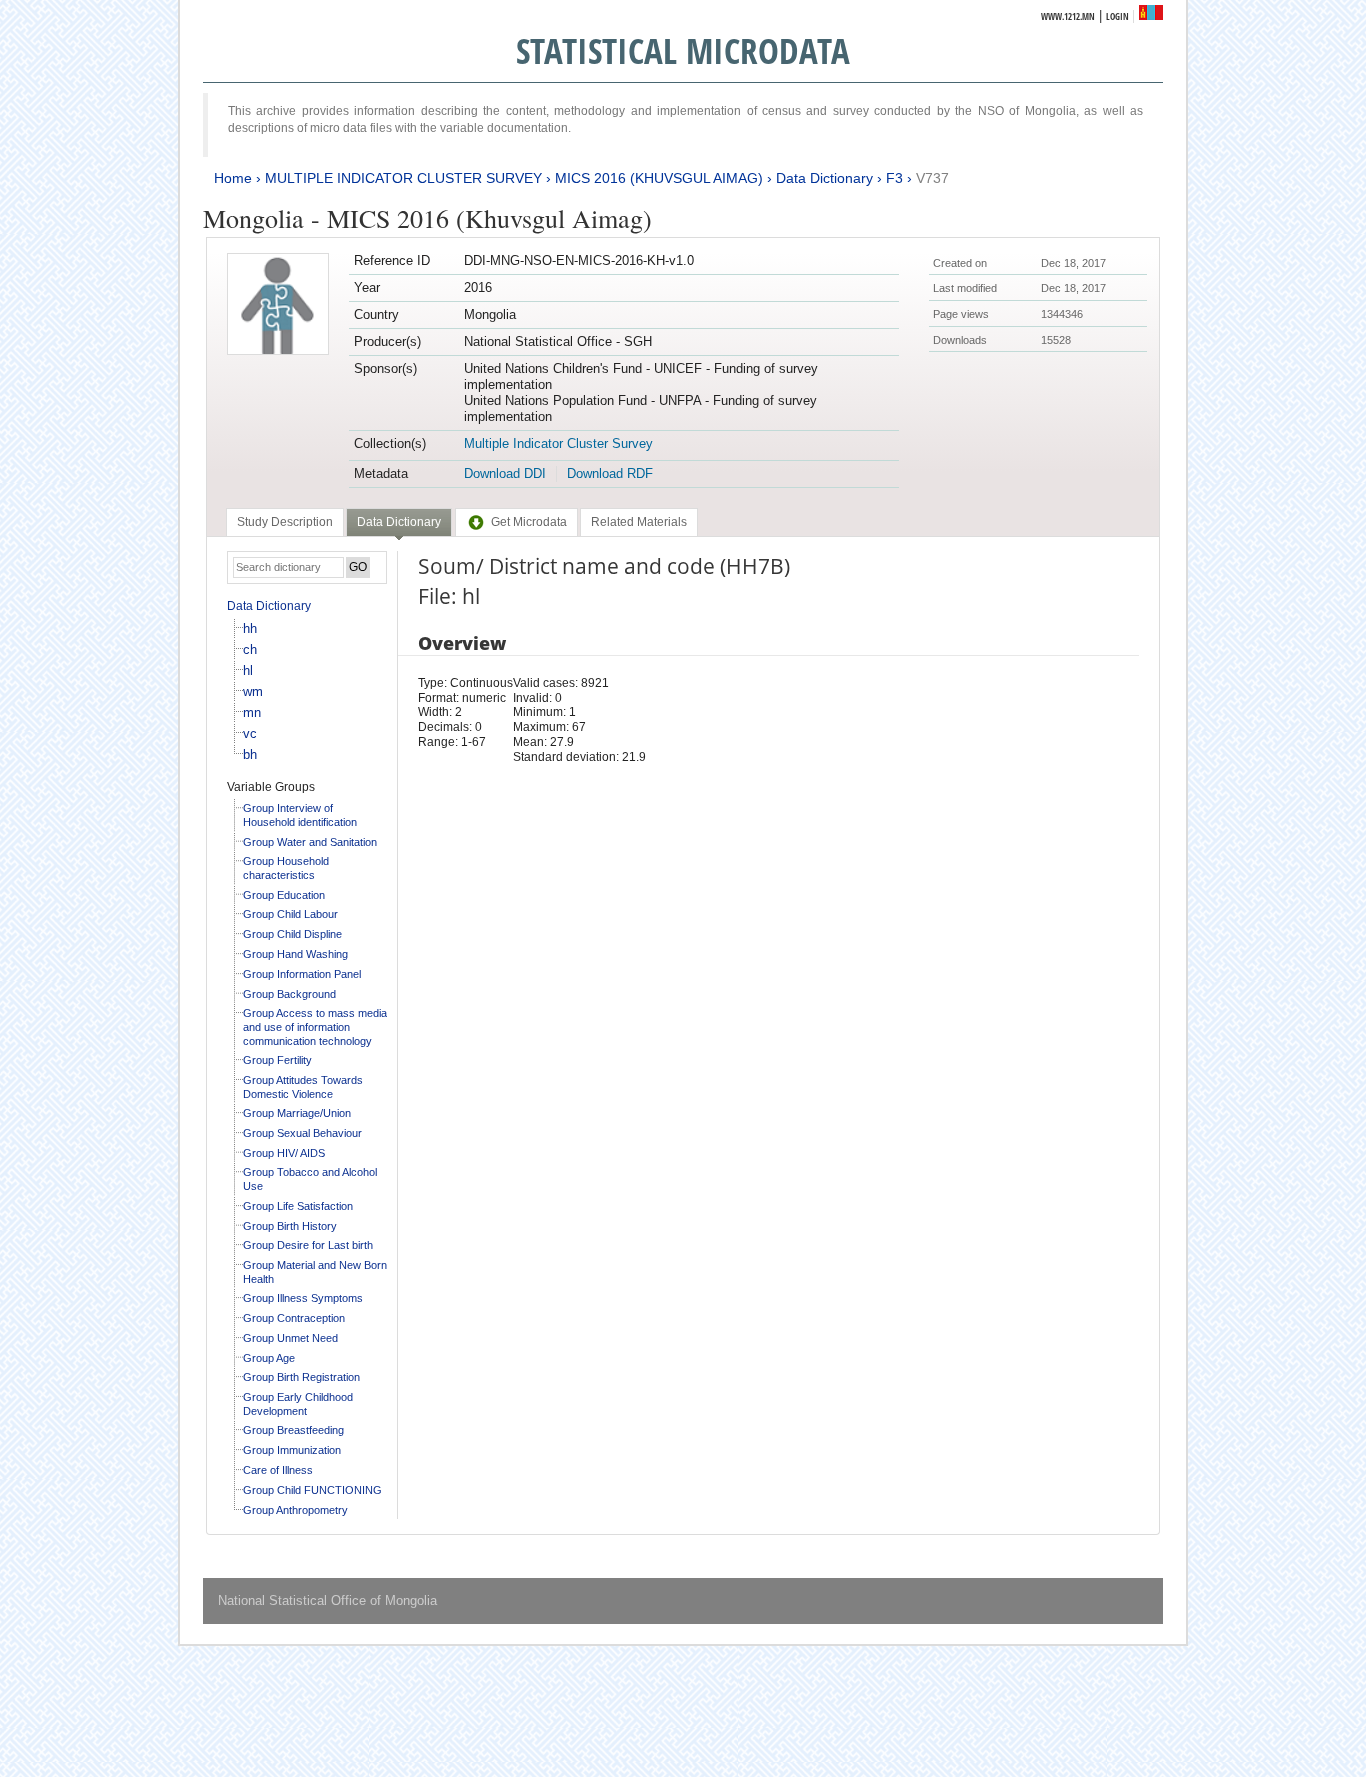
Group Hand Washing (295, 954)
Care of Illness (278, 1470)
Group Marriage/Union (297, 1113)
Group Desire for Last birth (308, 1245)
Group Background (289, 994)
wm (253, 691)
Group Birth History (290, 1226)
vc (250, 733)
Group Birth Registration (301, 1377)
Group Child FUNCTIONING (312, 1490)
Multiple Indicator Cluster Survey (558, 443)
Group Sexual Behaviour (302, 1133)
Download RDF (610, 473)
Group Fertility (277, 1060)
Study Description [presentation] (285, 522)
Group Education (284, 895)
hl (248, 670)
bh (250, 754)
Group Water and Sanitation (310, 842)
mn (252, 712)
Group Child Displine (292, 934)
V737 (932, 178)
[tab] (285, 522)
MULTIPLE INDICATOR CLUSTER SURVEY (403, 178)
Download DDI (505, 473)
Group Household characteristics (286, 868)
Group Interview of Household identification (300, 815)
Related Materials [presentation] (639, 522)
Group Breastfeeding (293, 1430)
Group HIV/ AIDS (284, 1153)
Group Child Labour (290, 914)
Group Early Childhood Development (298, 1404)
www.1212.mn (1068, 16)
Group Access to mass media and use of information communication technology (315, 1026)
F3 (894, 178)
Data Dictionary (824, 178)
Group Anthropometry (295, 1510)
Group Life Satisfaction (298, 1206)
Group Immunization (292, 1450)
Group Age (269, 1358)
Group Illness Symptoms (303, 1298)
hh (250, 628)
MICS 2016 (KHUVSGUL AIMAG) (659, 178)
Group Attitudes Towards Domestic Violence (303, 1087)
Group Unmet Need (290, 1338)
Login (1117, 16)
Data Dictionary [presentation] (399, 522)
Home (233, 178)
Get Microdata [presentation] (529, 522)
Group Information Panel (302, 974)
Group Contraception (294, 1318)
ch (250, 649)
